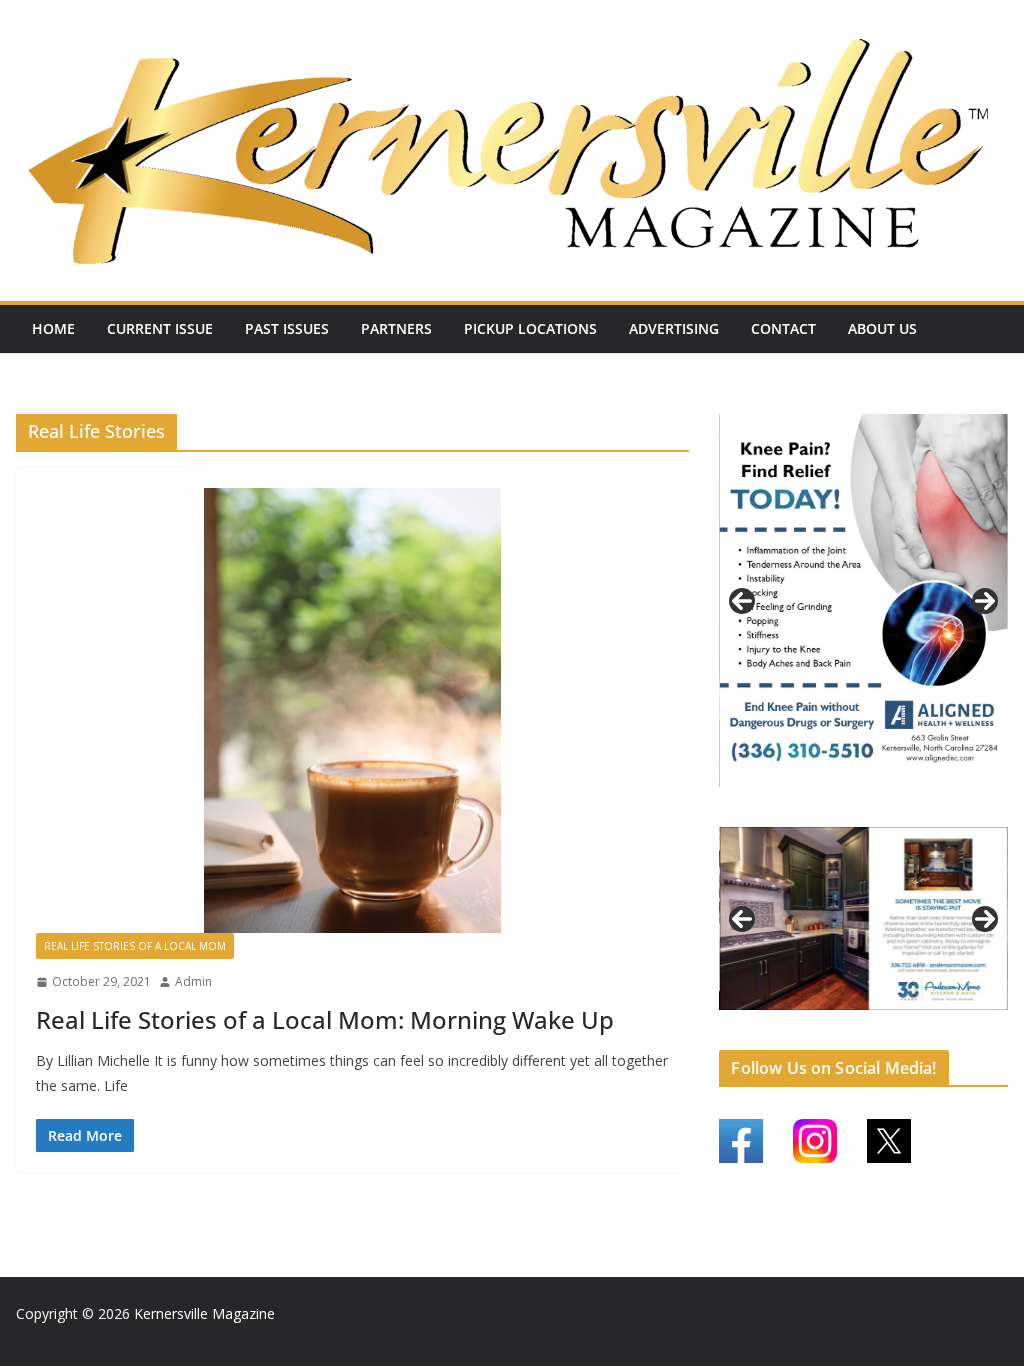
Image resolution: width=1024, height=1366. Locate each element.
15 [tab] (887, 1029)
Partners (396, 328)
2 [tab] (852, 804)
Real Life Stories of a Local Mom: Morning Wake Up (325, 1019)
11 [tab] (968, 1018)
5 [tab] (829, 1016)
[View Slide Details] (863, 598)
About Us (882, 328)
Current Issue (160, 328)
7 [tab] (875, 1016)
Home (53, 328)
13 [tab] (841, 1029)
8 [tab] (898, 1016)
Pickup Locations (530, 328)
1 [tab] (829, 804)
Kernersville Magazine (204, 1313)
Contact (783, 328)
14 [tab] (864, 1029)
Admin (193, 981)
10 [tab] (945, 1018)
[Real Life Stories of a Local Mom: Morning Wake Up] (352, 710)
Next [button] (985, 599)
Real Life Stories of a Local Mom (135, 946)
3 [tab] (875, 804)
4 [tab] (898, 804)
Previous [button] (742, 599)
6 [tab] (852, 1016)
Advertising (674, 328)
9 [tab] (921, 1016)
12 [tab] (991, 1018)
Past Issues (287, 328)
